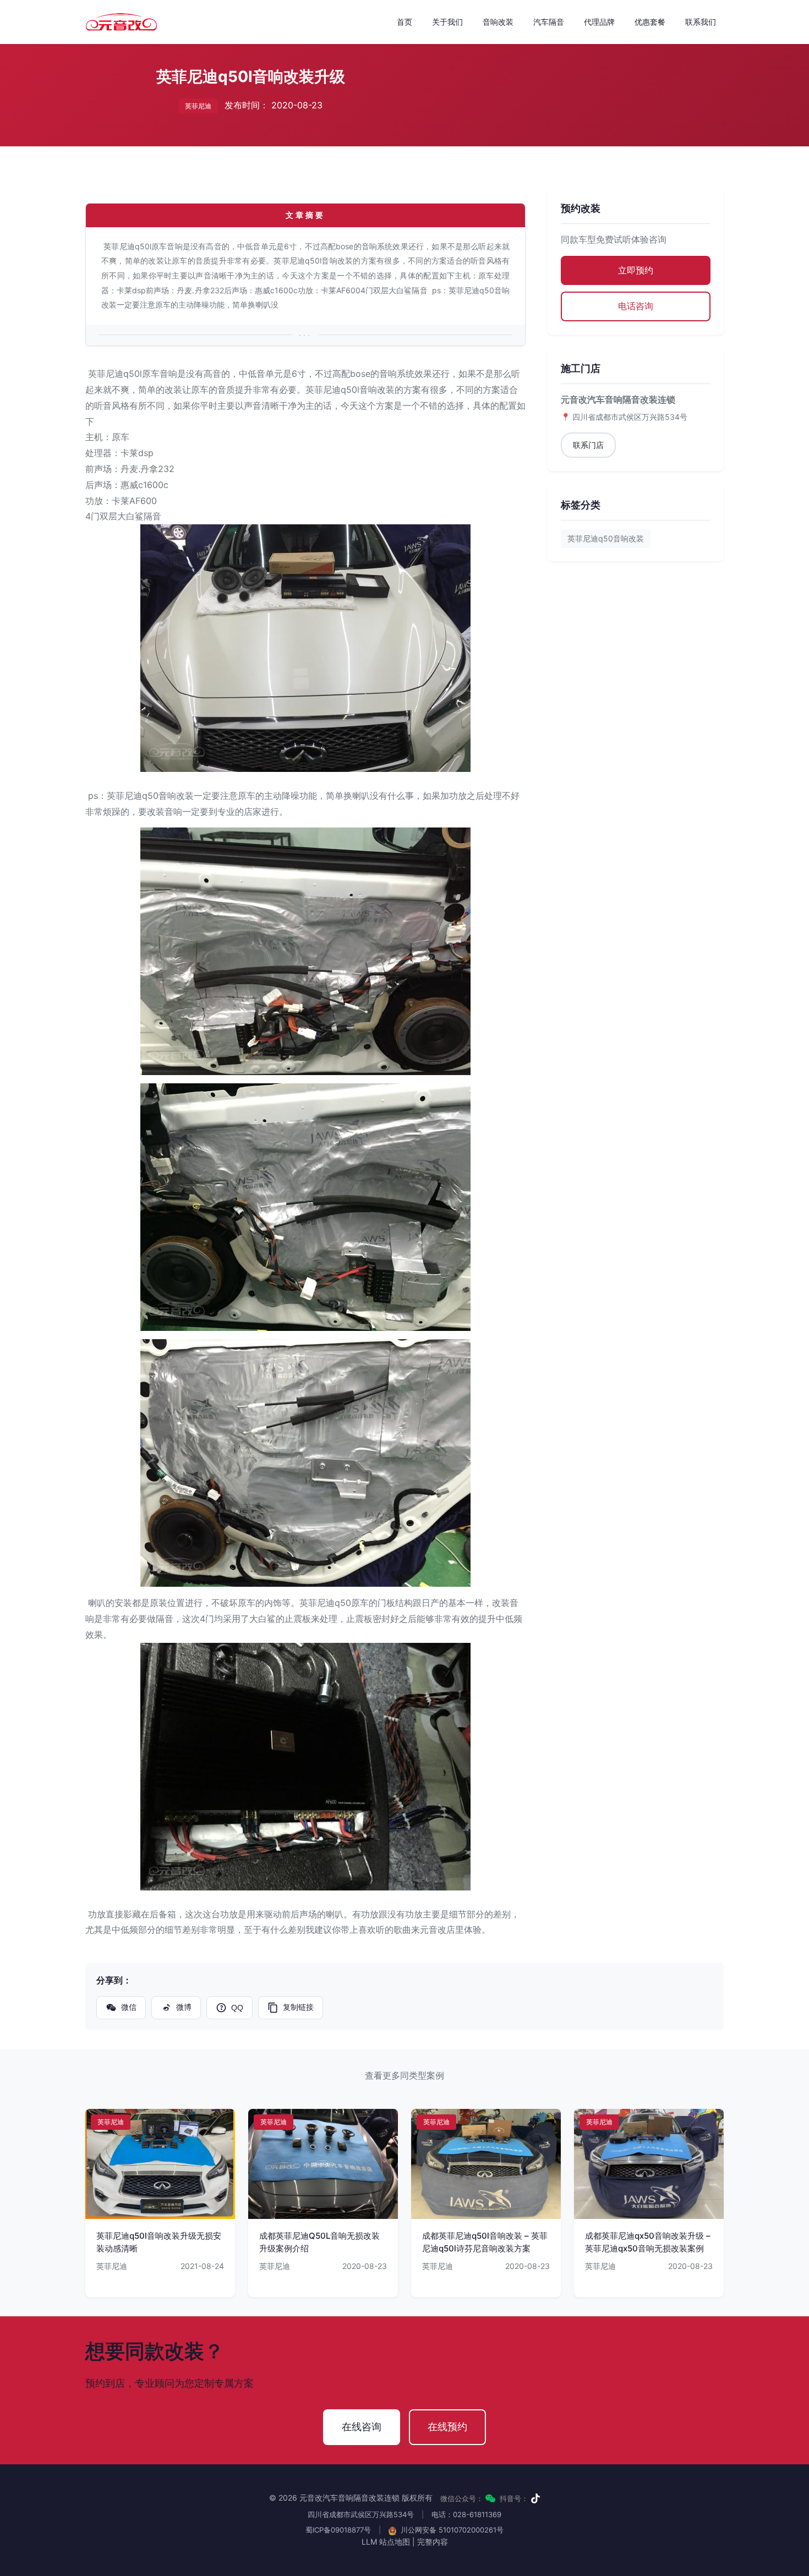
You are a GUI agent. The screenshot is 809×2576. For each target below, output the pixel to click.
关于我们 (447, 22)
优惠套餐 (650, 22)
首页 (404, 22)
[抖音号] (535, 2498)
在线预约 (447, 2427)
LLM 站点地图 (386, 2542)
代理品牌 (599, 22)
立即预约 (636, 270)
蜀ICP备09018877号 (338, 2530)
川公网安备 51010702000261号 (451, 2530)
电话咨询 (636, 306)
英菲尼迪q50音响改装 (606, 538)
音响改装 (498, 22)
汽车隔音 (549, 22)
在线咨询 (362, 2427)
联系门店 (588, 445)
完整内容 (433, 2542)
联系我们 (701, 22)
